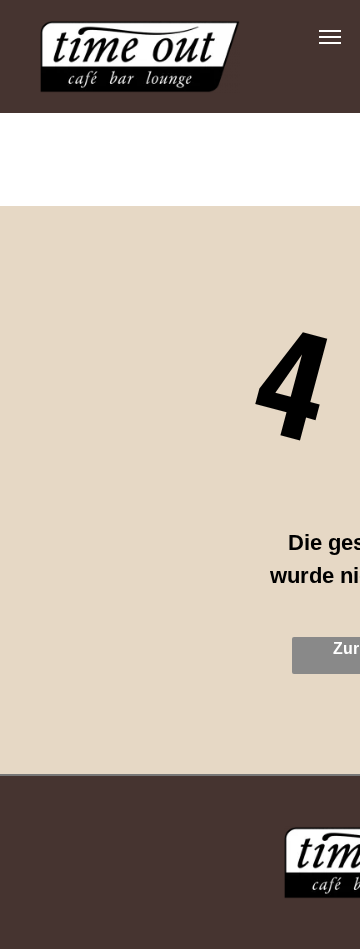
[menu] (330, 37)
